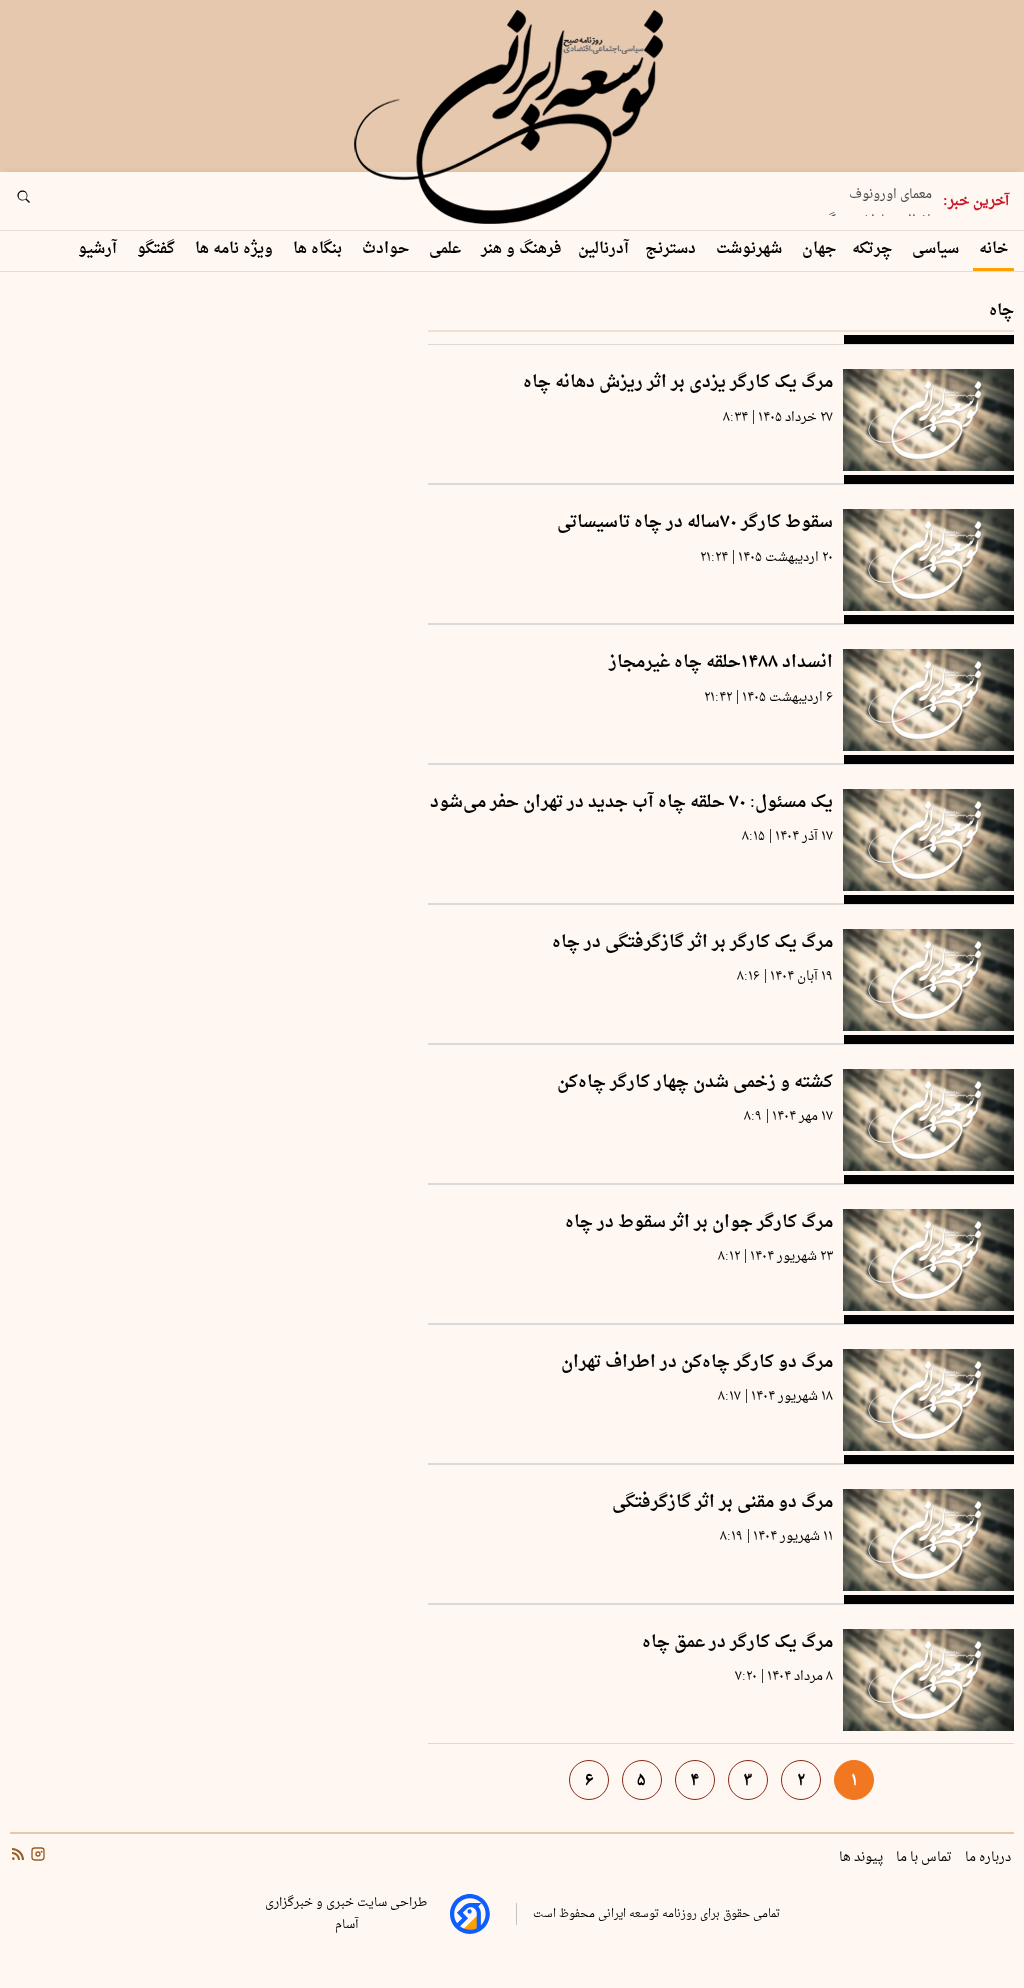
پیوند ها (862, 1858)
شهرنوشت (751, 249)
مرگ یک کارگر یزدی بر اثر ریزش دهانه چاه (678, 383)
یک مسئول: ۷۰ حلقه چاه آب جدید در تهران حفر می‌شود (631, 803)
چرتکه (874, 249)
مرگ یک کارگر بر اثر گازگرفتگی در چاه (692, 943)
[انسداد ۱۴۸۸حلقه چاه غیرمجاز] (928, 700)
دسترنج (672, 249)
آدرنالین (603, 249)
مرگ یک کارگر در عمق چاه (737, 1643)
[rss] (18, 1857)
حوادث (387, 249)
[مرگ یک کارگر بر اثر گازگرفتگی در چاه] (928, 980)
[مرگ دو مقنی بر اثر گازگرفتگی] (928, 1540)
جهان (819, 249)
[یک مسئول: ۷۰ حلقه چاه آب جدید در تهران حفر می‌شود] (928, 840)
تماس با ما (925, 1858)
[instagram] (36, 1857)
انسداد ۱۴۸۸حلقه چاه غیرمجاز (721, 663)
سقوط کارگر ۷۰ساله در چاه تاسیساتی (695, 523)
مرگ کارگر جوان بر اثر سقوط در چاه (699, 1223)
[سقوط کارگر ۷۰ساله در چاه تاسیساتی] (928, 560)
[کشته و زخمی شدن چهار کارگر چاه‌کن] (928, 1120)
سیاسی (937, 249)
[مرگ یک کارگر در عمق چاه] (928, 1680)
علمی (447, 249)
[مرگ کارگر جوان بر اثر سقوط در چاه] (928, 1260)
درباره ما (989, 1858)
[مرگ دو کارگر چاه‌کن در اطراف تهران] (928, 1400)
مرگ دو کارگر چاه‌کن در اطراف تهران (697, 1363)
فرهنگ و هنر (521, 249)
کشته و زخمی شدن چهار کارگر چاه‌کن (695, 1083)
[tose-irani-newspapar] (512, 118)
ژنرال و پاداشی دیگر (877, 213)
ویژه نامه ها (236, 249)
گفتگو (158, 249)
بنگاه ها (319, 249)
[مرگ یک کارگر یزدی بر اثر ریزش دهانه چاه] (928, 420)
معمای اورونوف (890, 187)
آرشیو (99, 249)
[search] (42, 203)
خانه (993, 249)
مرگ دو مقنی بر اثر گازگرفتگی (722, 1503)
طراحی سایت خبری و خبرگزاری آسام (346, 1914)
